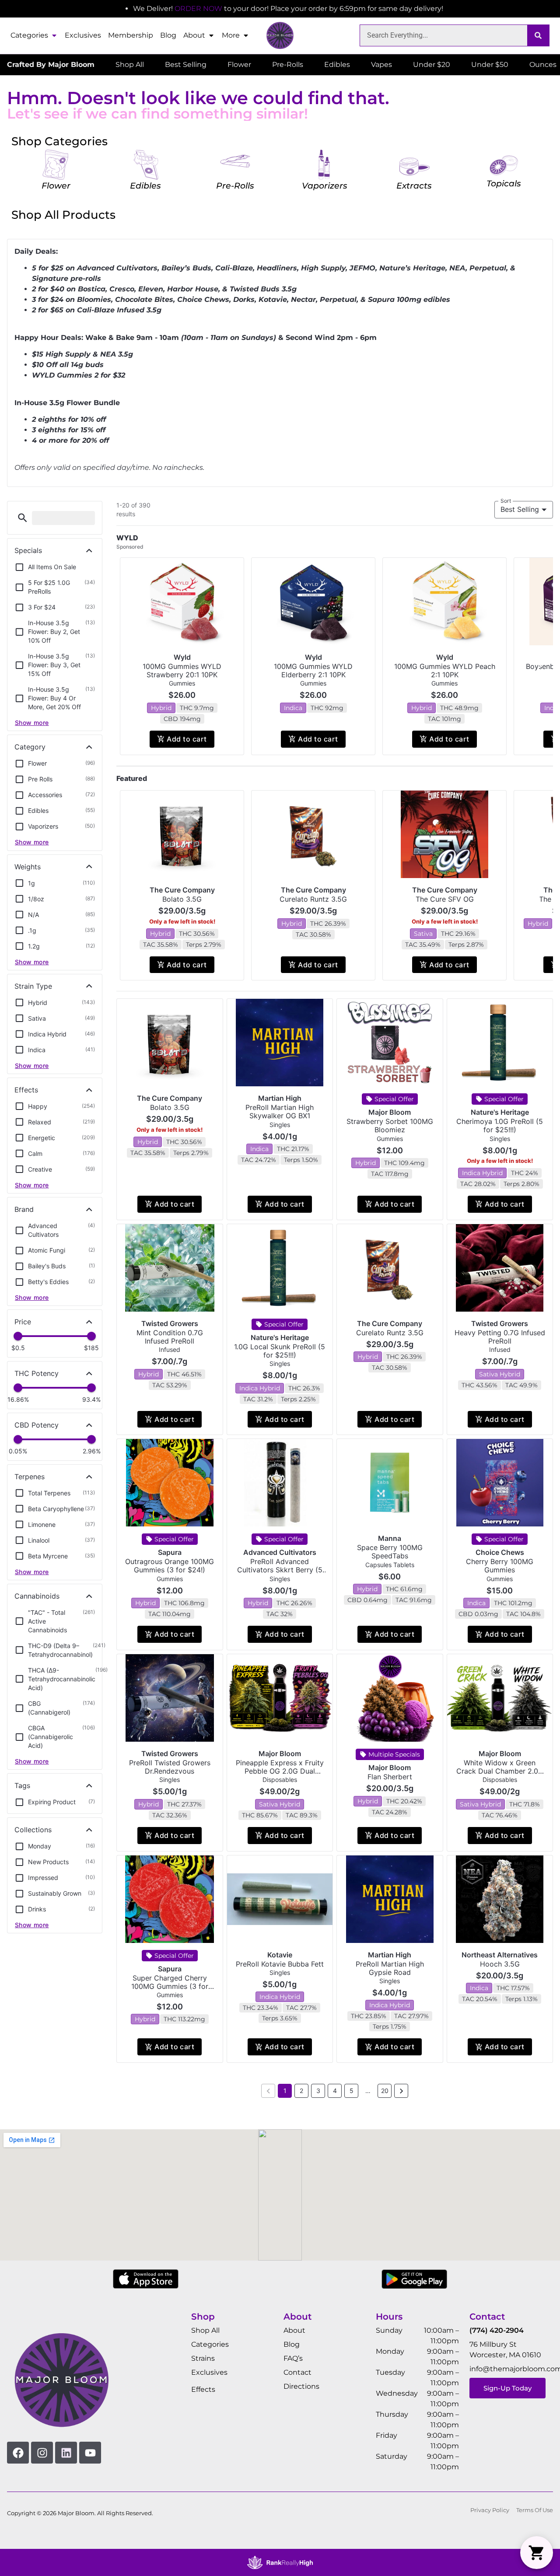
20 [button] (385, 2091)
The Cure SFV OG (445, 899)
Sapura (170, 1552)
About (194, 35)
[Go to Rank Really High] (280, 2562)
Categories (29, 35)
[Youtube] (90, 2453)
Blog (168, 35)
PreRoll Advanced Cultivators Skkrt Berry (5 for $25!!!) (280, 1570)
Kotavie (280, 1955)
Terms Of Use (535, 2510)
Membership (131, 35)
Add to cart (187, 739)
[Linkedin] (66, 2453)
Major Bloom (390, 1112)
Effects (203, 2389)
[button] (23, 518)
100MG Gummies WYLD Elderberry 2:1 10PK (313, 670)
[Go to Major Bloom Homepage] (280, 35)
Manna (390, 1538)
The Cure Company (182, 890)
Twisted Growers (170, 1323)
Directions (301, 2386)
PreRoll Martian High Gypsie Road (390, 1968)
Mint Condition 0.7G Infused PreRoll (170, 1337)
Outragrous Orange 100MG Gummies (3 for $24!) (170, 1566)
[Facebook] (18, 2453)
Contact (297, 2372)
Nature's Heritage (500, 1112)
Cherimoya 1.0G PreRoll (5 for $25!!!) (500, 1125)
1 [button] (285, 2091)
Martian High (280, 1098)
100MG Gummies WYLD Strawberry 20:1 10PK (182, 670)
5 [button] (352, 2091)
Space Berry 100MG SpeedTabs (390, 1552)
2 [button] (301, 2091)
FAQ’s (293, 2358)
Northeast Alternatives (500, 1955)
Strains (203, 2358)
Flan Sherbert (390, 1777)
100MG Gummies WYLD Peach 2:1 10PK (445, 670)
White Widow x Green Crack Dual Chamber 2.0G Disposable (500, 1771)
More (231, 35)
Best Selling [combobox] (520, 509)
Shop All (205, 2330)
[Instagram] (42, 2453)
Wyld (182, 657)
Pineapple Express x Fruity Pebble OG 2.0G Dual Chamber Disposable (280, 1771)
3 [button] (318, 2091)
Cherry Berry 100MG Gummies (500, 1566)
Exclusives (83, 35)
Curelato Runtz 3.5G (313, 899)
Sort (506, 501)
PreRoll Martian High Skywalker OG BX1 (280, 1111)
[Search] (538, 35)
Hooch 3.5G (500, 1964)
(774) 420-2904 (497, 2330)
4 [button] (335, 2091)
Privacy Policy (490, 2510)
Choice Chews (500, 1552)
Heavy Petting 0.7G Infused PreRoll (500, 1337)
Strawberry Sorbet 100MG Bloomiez (390, 1125)
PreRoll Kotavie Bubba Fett (280, 1964)
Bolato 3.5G (182, 899)
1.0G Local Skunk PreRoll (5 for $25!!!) (280, 1351)
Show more (32, 723)
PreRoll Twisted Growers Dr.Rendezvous (170, 1767)
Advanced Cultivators (280, 1552)
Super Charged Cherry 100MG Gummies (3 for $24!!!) (170, 1986)
